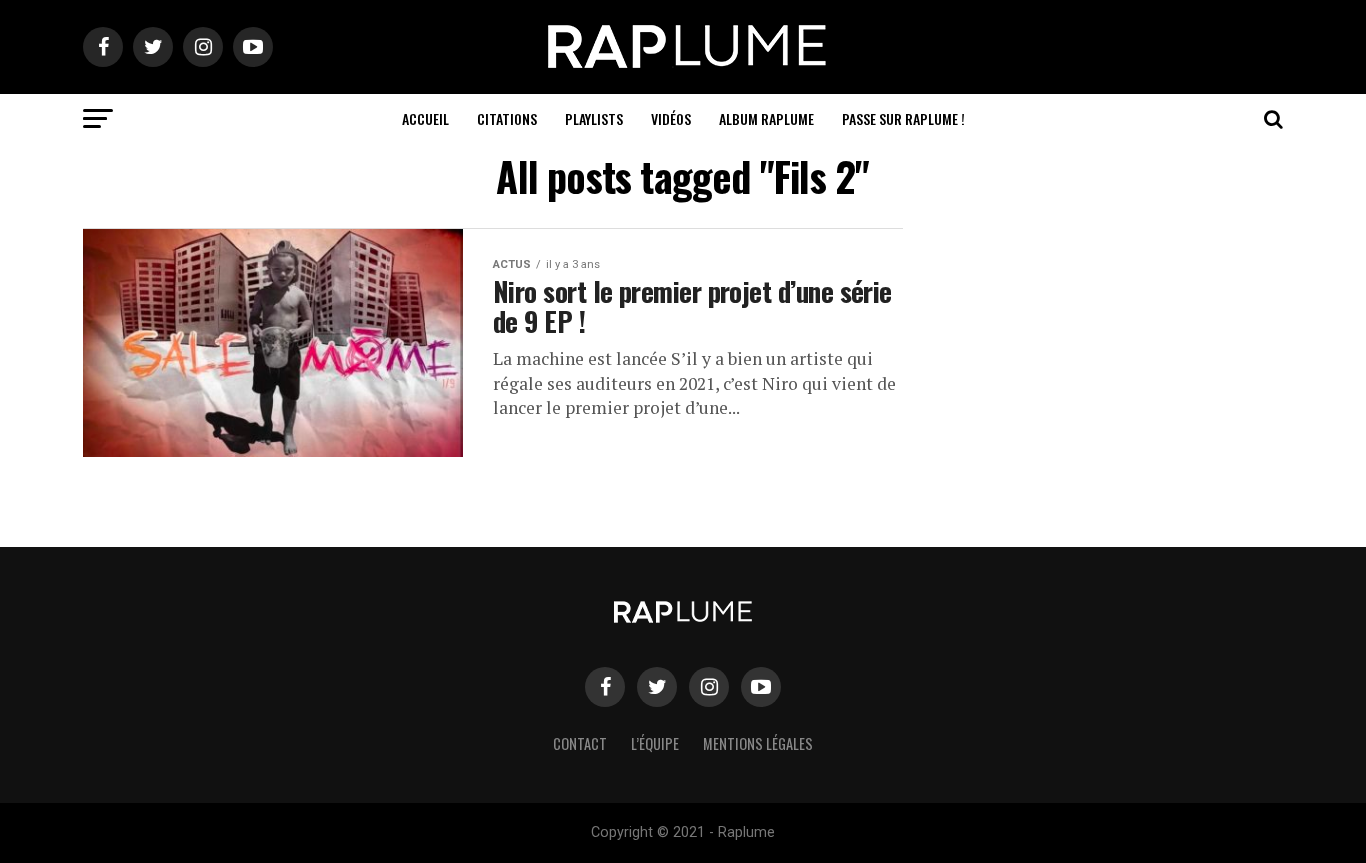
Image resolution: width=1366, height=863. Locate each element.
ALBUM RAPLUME (766, 118)
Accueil (425, 118)
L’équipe (655, 743)
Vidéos (671, 118)
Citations (507, 118)
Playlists (594, 118)
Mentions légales (758, 743)
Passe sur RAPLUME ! (903, 118)
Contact (580, 743)
